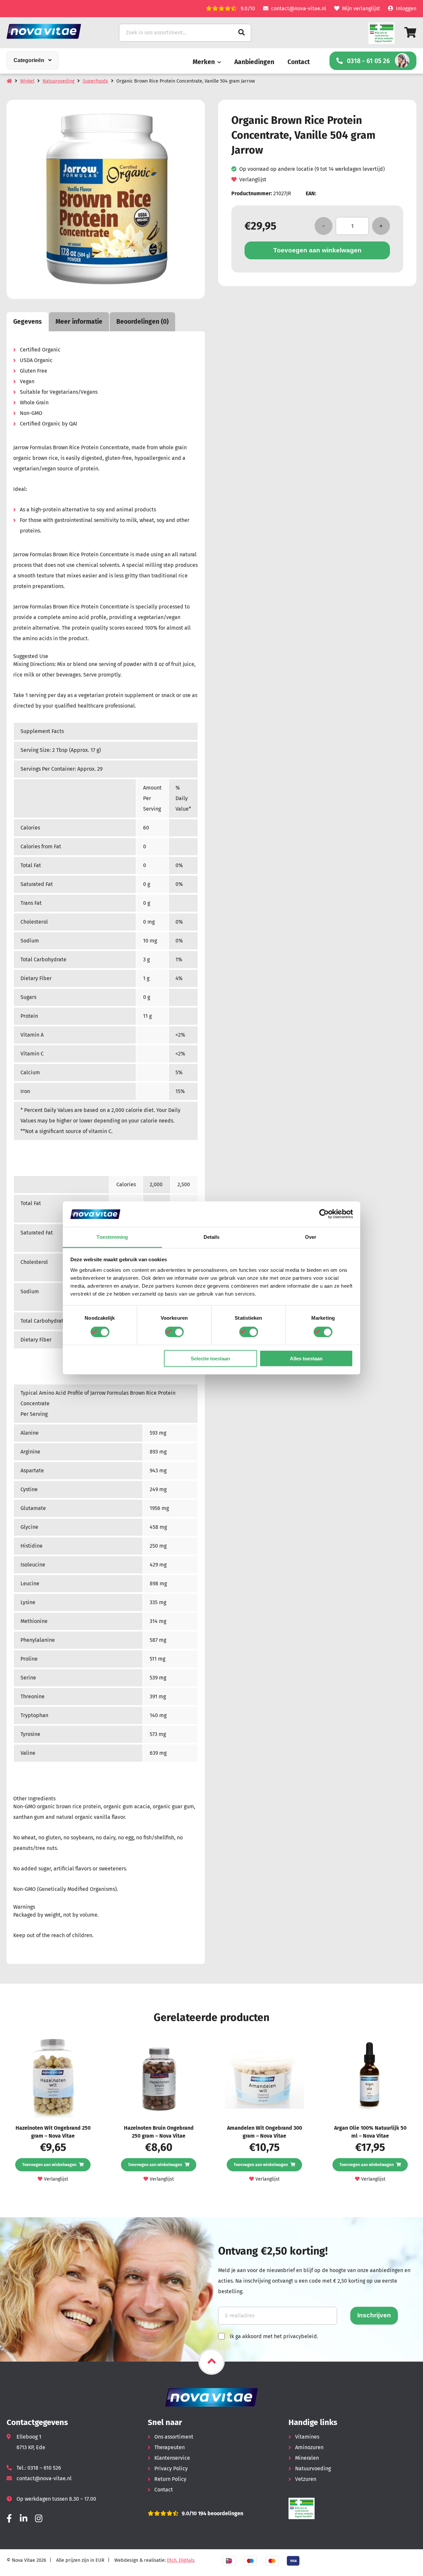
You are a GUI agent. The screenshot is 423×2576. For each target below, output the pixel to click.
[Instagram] (39, 2519)
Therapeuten (170, 2447)
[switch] (174, 1332)
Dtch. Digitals (181, 2560)
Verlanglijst (253, 180)
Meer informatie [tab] (79, 322)
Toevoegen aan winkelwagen (317, 250)
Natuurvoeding (58, 81)
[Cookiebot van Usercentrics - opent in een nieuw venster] (324, 1214)
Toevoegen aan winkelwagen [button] (49, 2165)
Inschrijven (374, 2315)
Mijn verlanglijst (361, 8)
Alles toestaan (306, 1358)
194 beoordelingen (220, 2513)
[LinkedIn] (23, 2519)
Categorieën (29, 60)
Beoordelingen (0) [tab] (142, 322)
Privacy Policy (171, 2468)
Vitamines (307, 2437)
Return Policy (170, 2479)
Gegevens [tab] (27, 322)
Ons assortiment (174, 2437)
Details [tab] (212, 1237)
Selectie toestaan (210, 1358)
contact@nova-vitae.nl (299, 8)
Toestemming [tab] (112, 1237)
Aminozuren (309, 2447)
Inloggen (406, 8)
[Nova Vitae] (53, 31)
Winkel (27, 81)
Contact (299, 62)
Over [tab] (311, 1237)
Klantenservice (172, 2458)
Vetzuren (306, 2479)
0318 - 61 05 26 (368, 61)
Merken (204, 62)
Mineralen (307, 2458)
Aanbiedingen (254, 62)
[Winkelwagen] (410, 33)
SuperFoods (95, 81)
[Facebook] (9, 2519)
